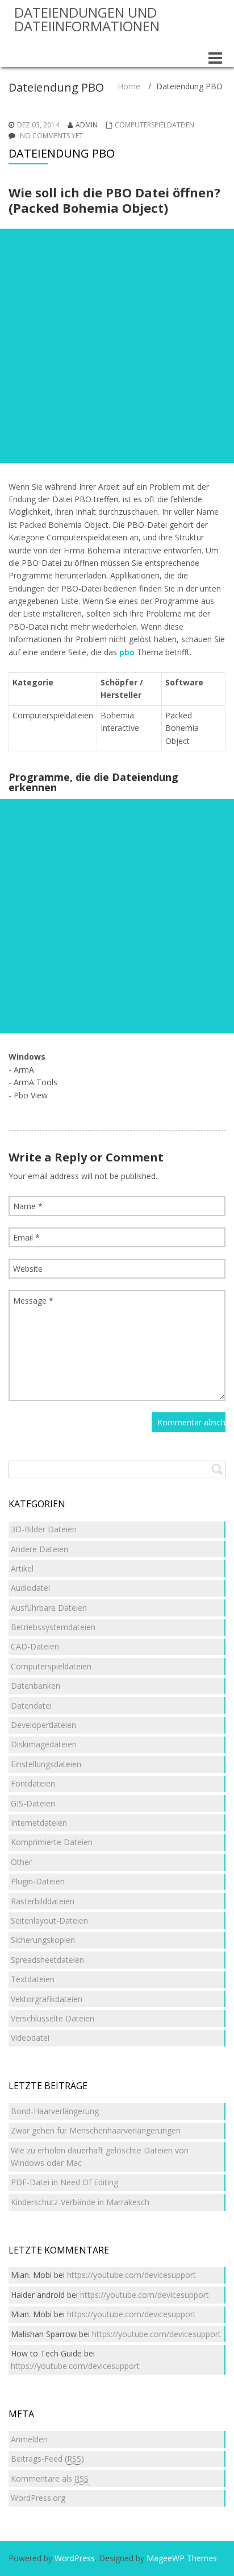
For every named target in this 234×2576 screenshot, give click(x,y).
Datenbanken (35, 1686)
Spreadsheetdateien (47, 1960)
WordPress (75, 2558)
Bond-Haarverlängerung (55, 2111)
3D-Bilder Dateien (44, 1529)
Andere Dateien (39, 1549)
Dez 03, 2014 (38, 125)
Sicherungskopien (43, 1940)
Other (21, 1862)
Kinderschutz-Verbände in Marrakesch (80, 2202)
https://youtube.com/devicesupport (131, 2275)
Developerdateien (43, 1725)
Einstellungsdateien (46, 1764)
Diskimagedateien (44, 1744)
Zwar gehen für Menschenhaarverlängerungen (96, 2130)
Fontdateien (33, 1783)
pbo (127, 652)
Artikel (22, 1568)
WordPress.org (38, 2498)
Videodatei (30, 2038)
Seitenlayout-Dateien (49, 1920)
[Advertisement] (117, 346)
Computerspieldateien (154, 125)
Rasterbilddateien (43, 1901)
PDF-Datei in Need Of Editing (64, 2182)
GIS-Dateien (33, 1803)
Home (129, 86)
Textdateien (33, 1979)
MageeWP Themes (182, 2558)
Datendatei (31, 1705)
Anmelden (29, 2439)
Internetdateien (39, 1823)
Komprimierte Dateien (52, 1842)
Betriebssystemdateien (53, 1627)
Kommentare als (50, 2478)
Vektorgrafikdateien (47, 1999)
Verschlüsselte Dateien (53, 2018)
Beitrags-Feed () (47, 2459)
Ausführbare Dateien (49, 1608)
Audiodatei (30, 1588)
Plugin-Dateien (38, 1881)
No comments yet (51, 136)
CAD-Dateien (35, 1646)
